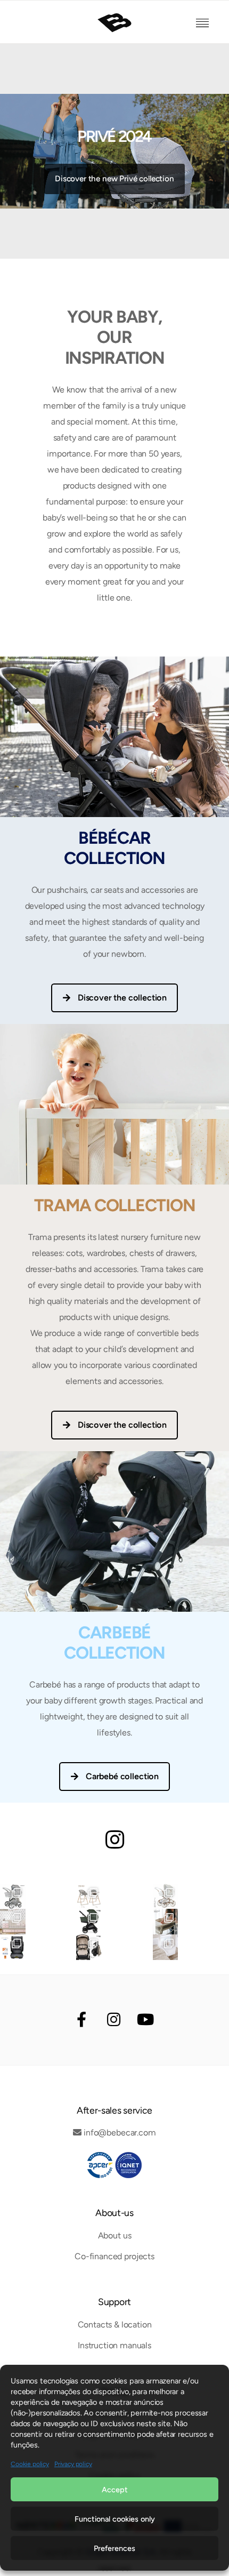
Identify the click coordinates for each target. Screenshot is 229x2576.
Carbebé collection (122, 1776)
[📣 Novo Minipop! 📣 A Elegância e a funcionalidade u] (13, 1897)
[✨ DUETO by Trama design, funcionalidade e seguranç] (89, 1897)
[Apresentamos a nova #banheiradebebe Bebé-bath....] (166, 1922)
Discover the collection (122, 998)
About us (115, 2235)
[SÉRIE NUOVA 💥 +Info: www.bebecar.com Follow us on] (166, 1947)
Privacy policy (73, 2464)
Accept (115, 2490)
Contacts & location (115, 2325)
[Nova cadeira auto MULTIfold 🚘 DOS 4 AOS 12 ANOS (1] (13, 1947)
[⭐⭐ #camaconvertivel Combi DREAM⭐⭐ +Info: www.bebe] (13, 1922)
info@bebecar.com (120, 2133)
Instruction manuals (114, 2345)
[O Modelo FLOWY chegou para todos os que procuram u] (89, 1922)
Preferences (114, 2548)
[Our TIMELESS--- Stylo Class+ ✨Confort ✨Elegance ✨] (166, 1897)
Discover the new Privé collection (114, 179)
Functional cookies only (115, 2519)
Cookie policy (30, 2464)
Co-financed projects (114, 2256)
